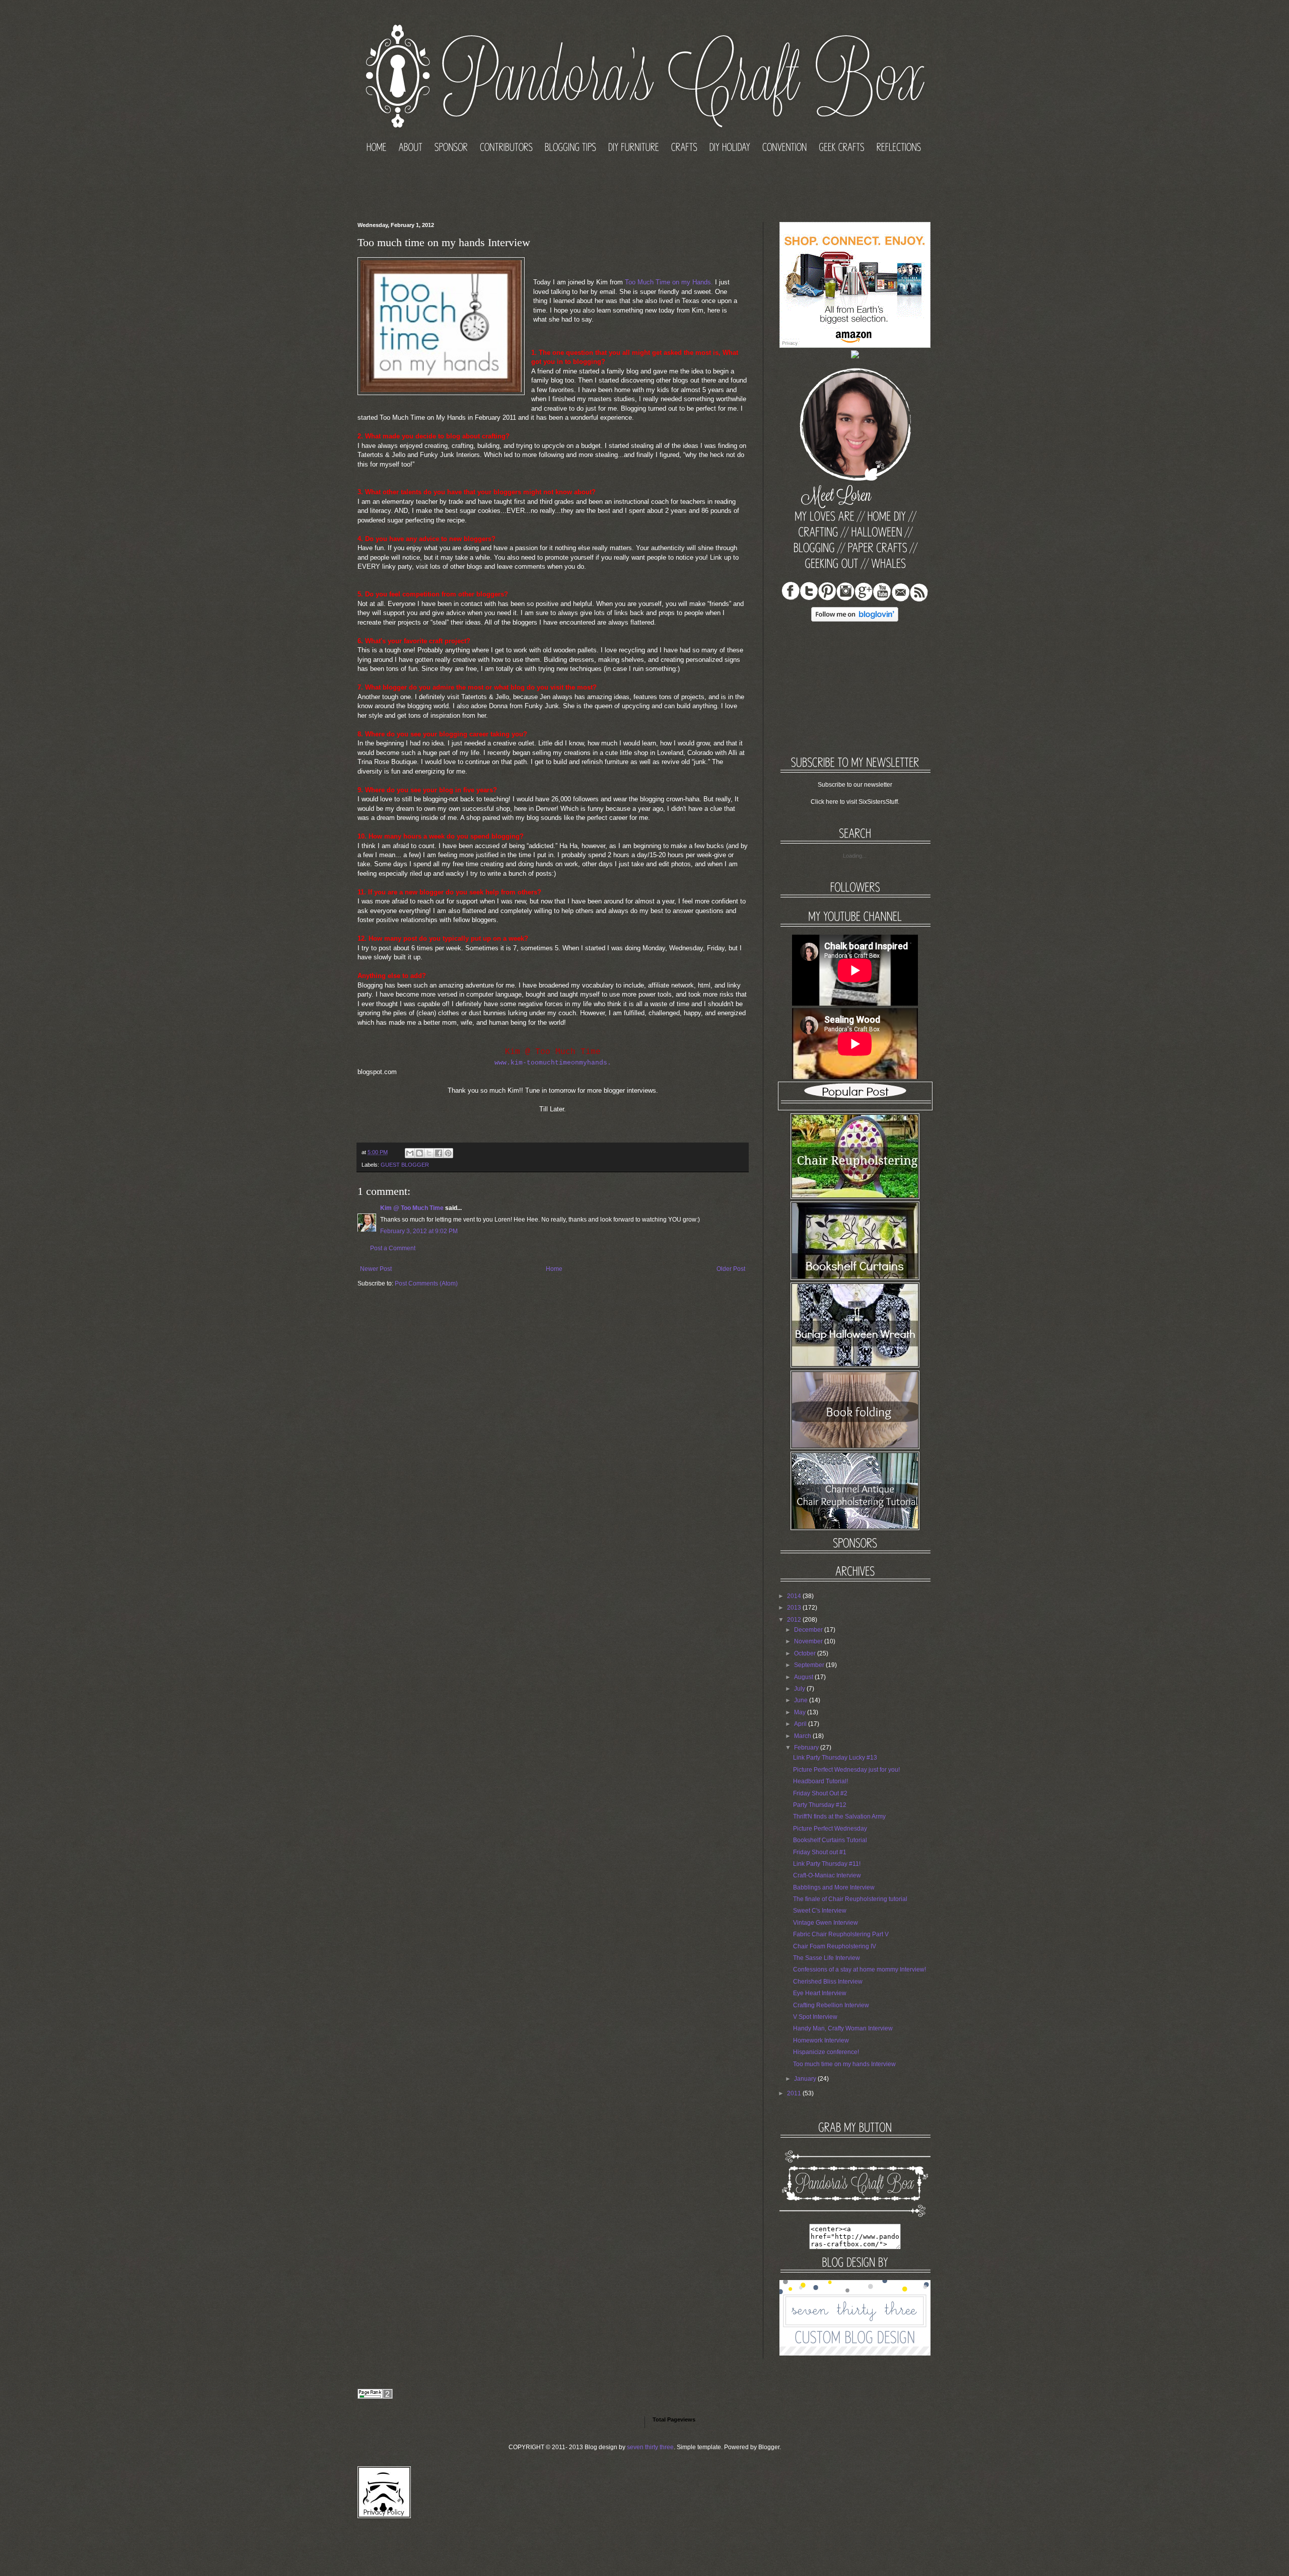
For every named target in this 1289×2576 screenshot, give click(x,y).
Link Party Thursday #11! (827, 1864)
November (808, 1641)
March (803, 1736)
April (800, 1724)
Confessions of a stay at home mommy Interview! (860, 1969)
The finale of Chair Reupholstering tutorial (850, 1899)
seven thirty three (650, 2447)
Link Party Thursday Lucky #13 (835, 1758)
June (801, 1700)
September (809, 1665)
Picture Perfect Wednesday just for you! (846, 1770)
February (806, 1748)
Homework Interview (821, 2040)
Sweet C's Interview (820, 1911)
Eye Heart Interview (820, 1993)
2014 (794, 1596)
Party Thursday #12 (820, 1805)
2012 (794, 1620)
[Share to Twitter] (429, 1153)
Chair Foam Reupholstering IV (835, 1946)
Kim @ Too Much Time (412, 1208)
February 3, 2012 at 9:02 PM (419, 1231)
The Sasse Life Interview (827, 1958)
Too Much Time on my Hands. (669, 282)
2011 (794, 2093)
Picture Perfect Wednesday (830, 1829)
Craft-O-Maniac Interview (827, 1875)
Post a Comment (393, 1248)
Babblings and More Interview (834, 1887)
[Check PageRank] (375, 2397)
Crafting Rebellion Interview (831, 2005)
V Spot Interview (815, 2017)
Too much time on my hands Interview (844, 2064)
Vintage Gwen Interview (826, 1923)
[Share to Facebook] (439, 1153)
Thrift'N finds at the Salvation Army (839, 1816)
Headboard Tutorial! (820, 1781)
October (805, 1653)
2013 (794, 1608)
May (800, 1712)
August (804, 1677)
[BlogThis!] (419, 1153)
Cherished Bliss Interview (828, 1982)
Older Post (731, 1269)
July (800, 1689)
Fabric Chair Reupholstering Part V (841, 1934)
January (805, 2079)
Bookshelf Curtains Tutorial (830, 1840)
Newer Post (376, 1269)
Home (554, 1269)
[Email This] (410, 1153)
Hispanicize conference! (826, 2052)
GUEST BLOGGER (405, 1165)
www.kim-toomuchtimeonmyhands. (553, 1063)
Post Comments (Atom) (426, 1283)
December (808, 1630)
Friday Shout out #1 (820, 1852)
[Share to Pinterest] (448, 1153)
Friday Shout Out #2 (820, 1793)
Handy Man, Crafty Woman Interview (843, 2028)
